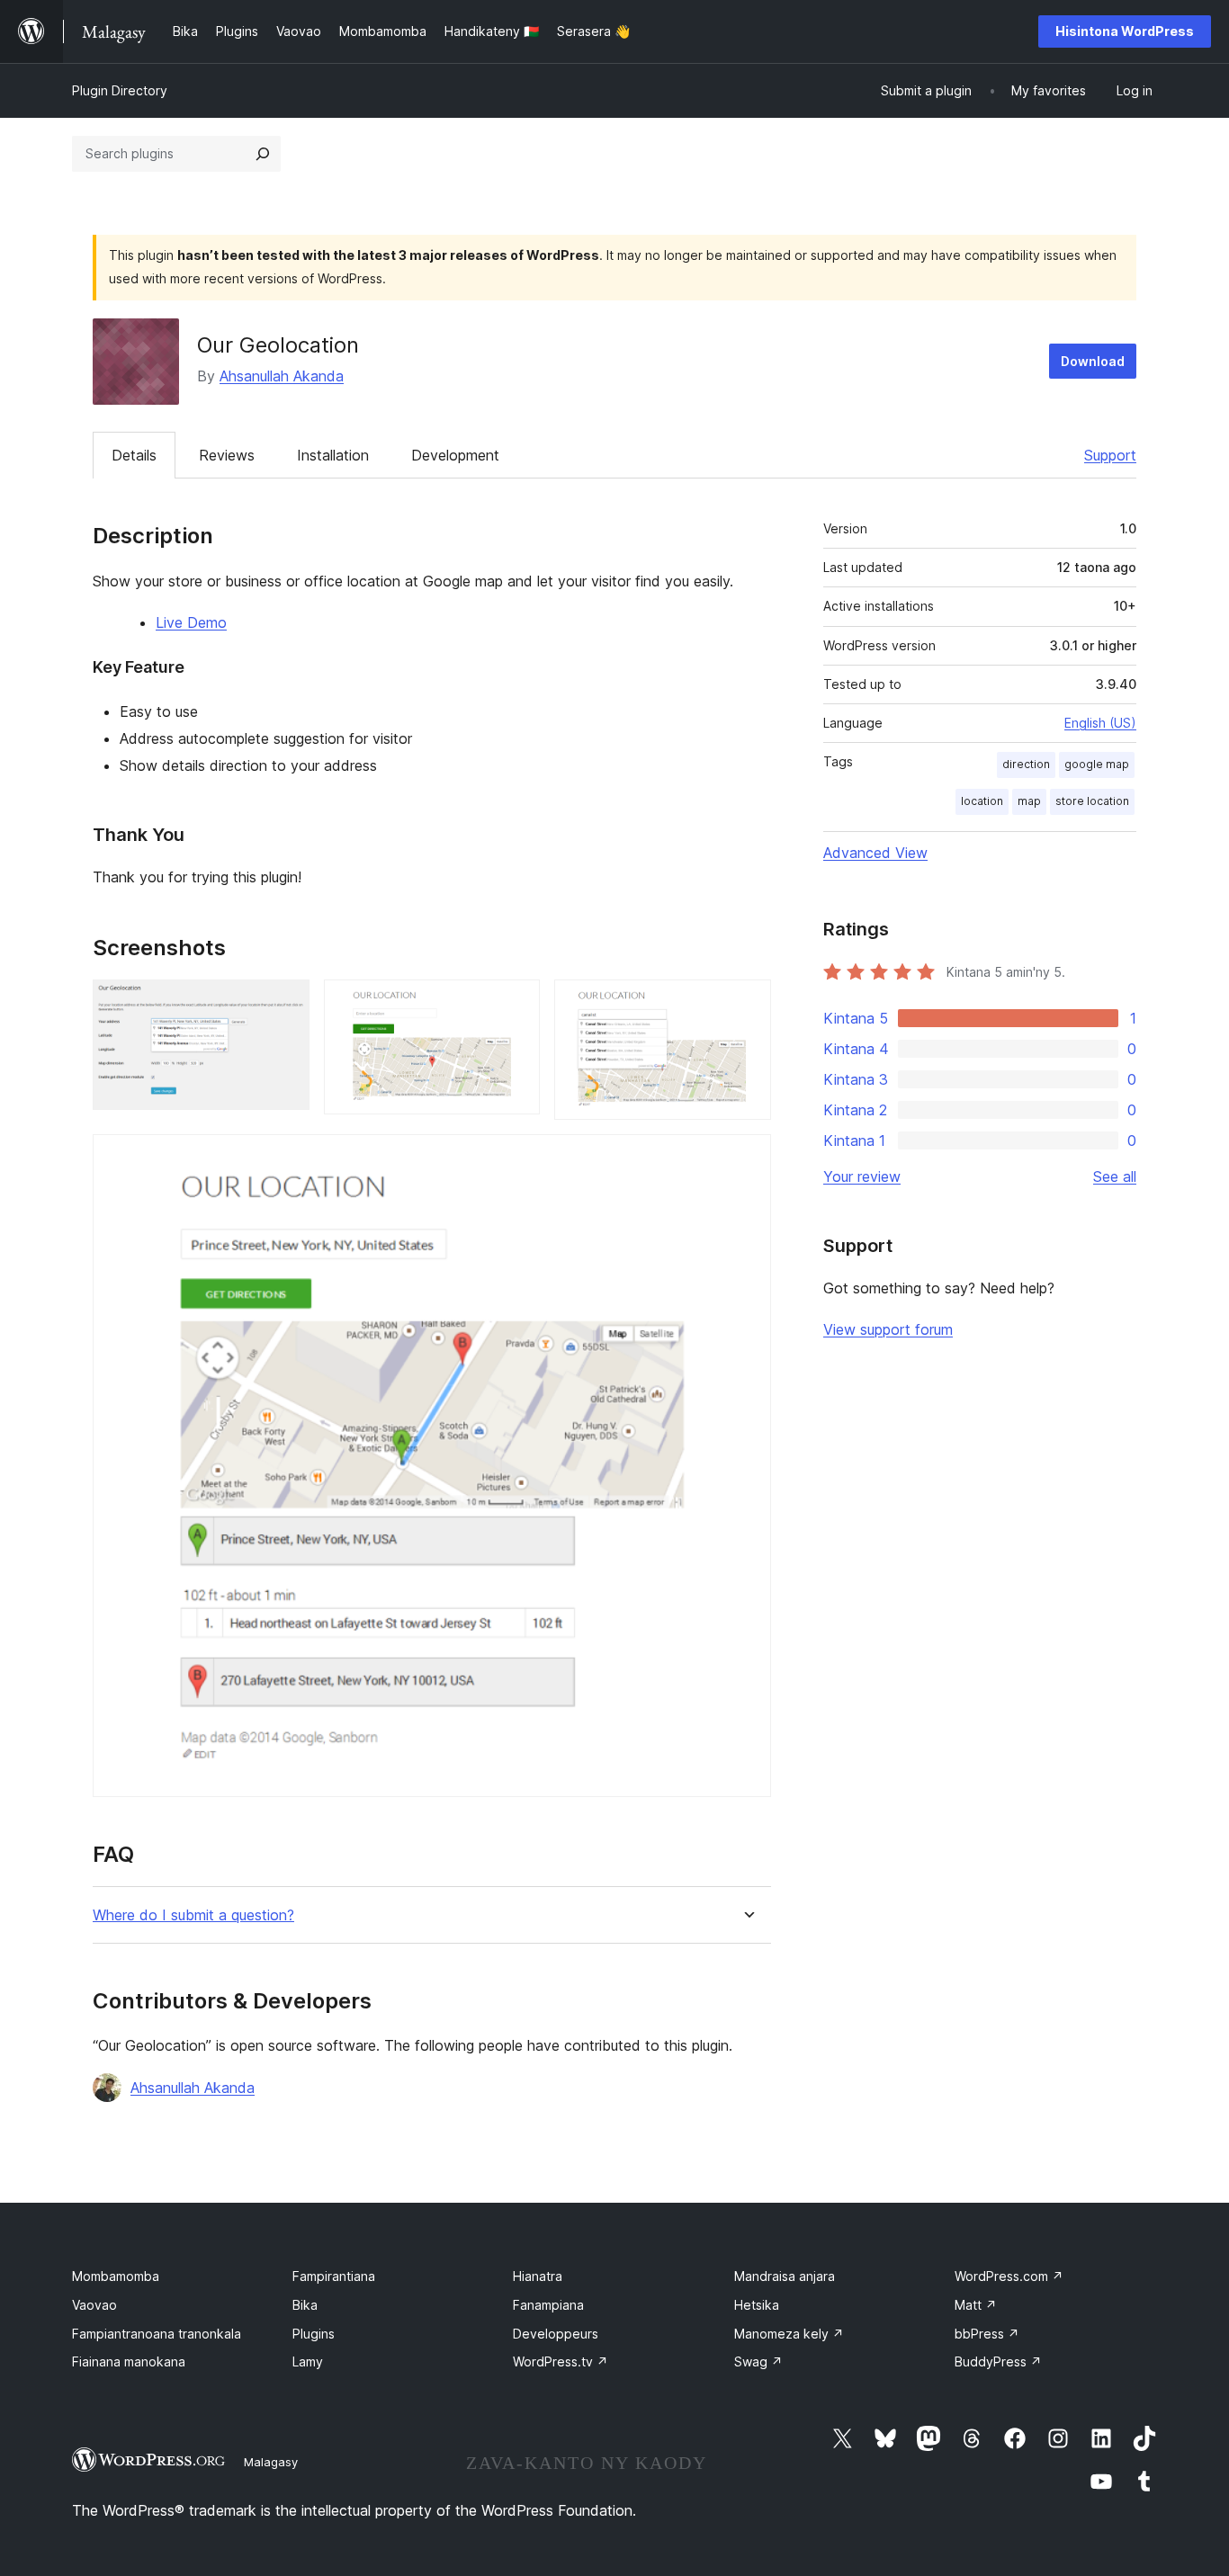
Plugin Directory (120, 90)
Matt (976, 2305)
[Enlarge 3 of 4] (747, 1004)
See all (1115, 1176)
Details (134, 455)
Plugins (314, 2334)
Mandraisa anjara (785, 2276)
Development (455, 455)
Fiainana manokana (129, 2361)
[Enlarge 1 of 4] (285, 1004)
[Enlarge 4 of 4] (747, 1158)
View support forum (888, 1329)
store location (1092, 801)
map (1029, 801)
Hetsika (757, 2305)
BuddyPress (998, 2361)
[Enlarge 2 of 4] (516, 1004)
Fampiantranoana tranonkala (157, 2334)
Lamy (308, 2361)
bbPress (987, 2334)
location (982, 801)
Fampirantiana (334, 2276)
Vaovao (94, 2305)
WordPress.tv (561, 2361)
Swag (758, 2361)
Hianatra (538, 2276)
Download (1093, 361)
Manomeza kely (789, 2334)
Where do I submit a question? (193, 1915)
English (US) (1100, 723)
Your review (862, 1176)
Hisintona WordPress (1125, 31)
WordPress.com (1009, 2276)
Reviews (227, 455)
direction (1026, 764)
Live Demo (191, 622)
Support (1110, 455)
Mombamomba (116, 2276)
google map (1097, 764)
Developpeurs (556, 2334)
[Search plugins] (263, 154)
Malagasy (271, 2462)
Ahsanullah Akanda (282, 376)
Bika (305, 2305)
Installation (333, 455)
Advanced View (875, 853)
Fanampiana (548, 2305)
